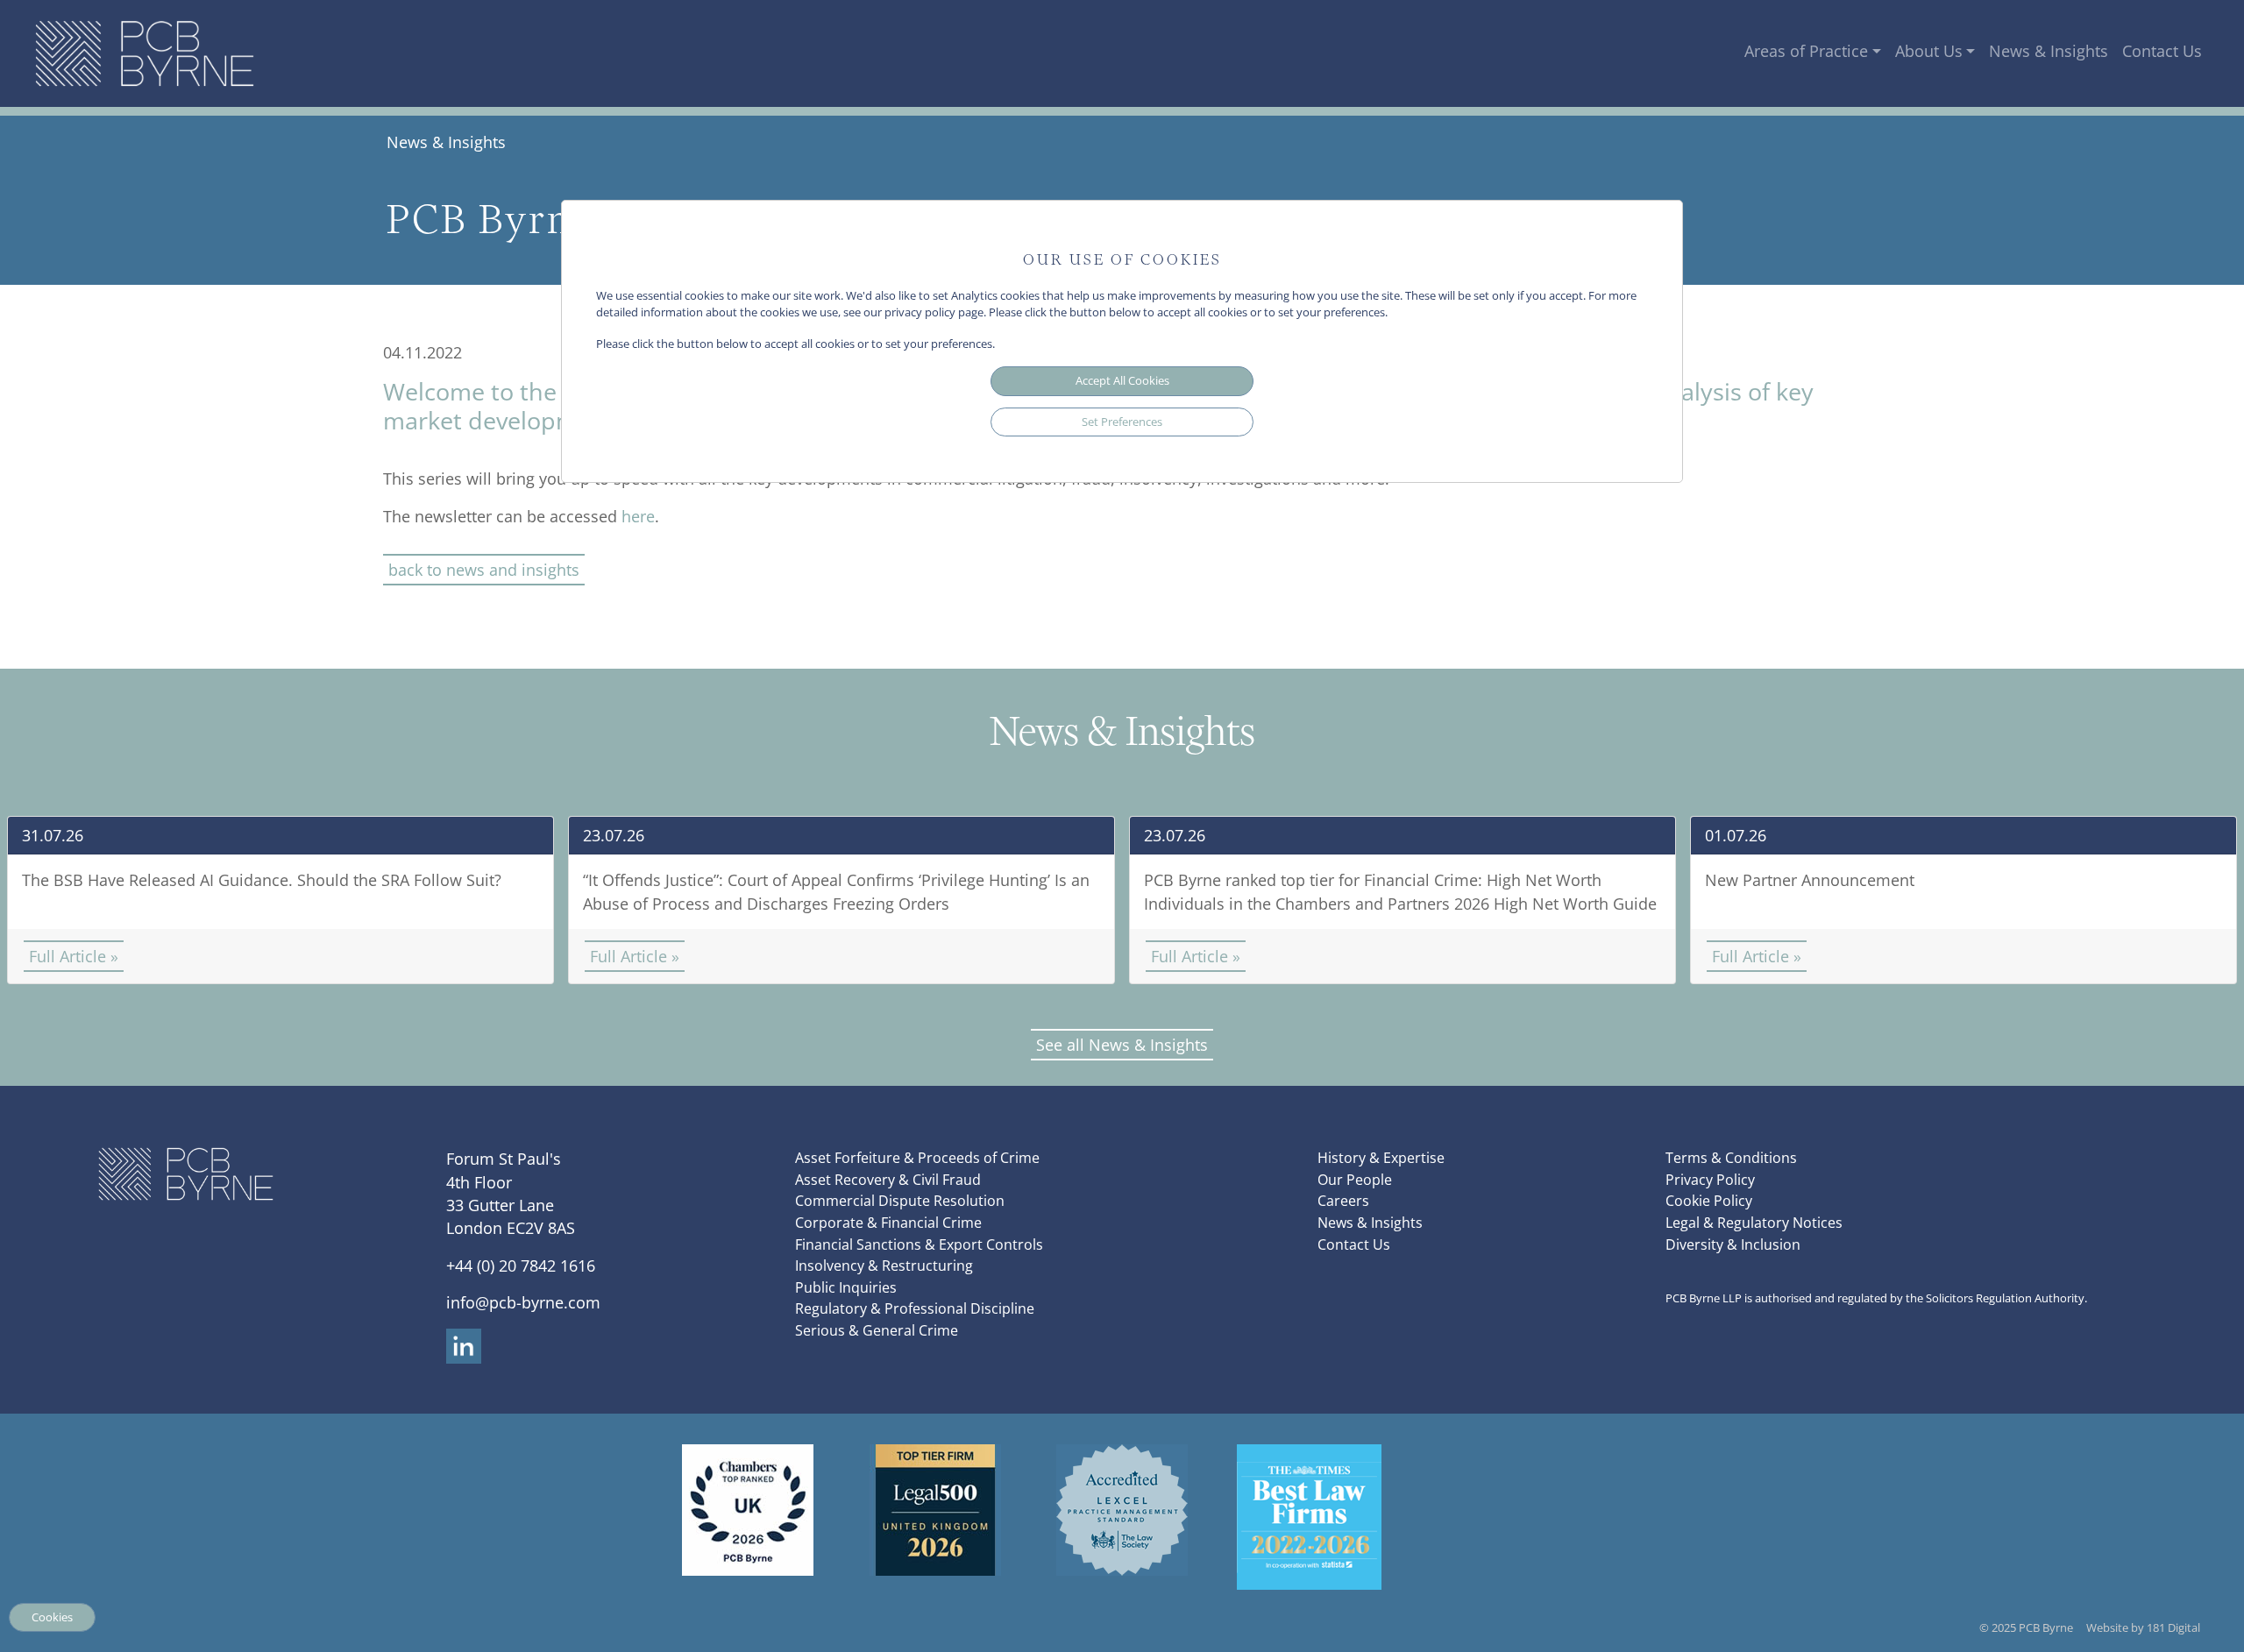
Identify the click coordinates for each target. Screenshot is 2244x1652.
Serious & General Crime (877, 1330)
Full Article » (74, 956)
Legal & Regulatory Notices (1754, 1223)
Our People (1355, 1180)
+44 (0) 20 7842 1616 (521, 1266)
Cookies (52, 1617)
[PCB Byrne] (145, 53)
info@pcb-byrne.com (523, 1302)
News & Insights (2049, 51)
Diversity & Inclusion (1733, 1244)
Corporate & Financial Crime (888, 1223)
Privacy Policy (1710, 1180)
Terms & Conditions (1731, 1158)
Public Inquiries (846, 1287)
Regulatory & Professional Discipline (915, 1308)
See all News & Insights (1122, 1045)
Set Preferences (1122, 422)
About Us (1929, 51)
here (638, 516)
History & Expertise (1381, 1158)
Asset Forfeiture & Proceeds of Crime (917, 1158)
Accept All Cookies (1122, 380)
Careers (1343, 1201)
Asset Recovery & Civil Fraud (888, 1180)
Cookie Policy (1709, 1201)
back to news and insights (484, 570)
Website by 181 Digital (2143, 1627)
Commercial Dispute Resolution (900, 1201)
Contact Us (2162, 51)
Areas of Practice (1806, 51)
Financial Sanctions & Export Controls (919, 1244)
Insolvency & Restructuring (884, 1266)
